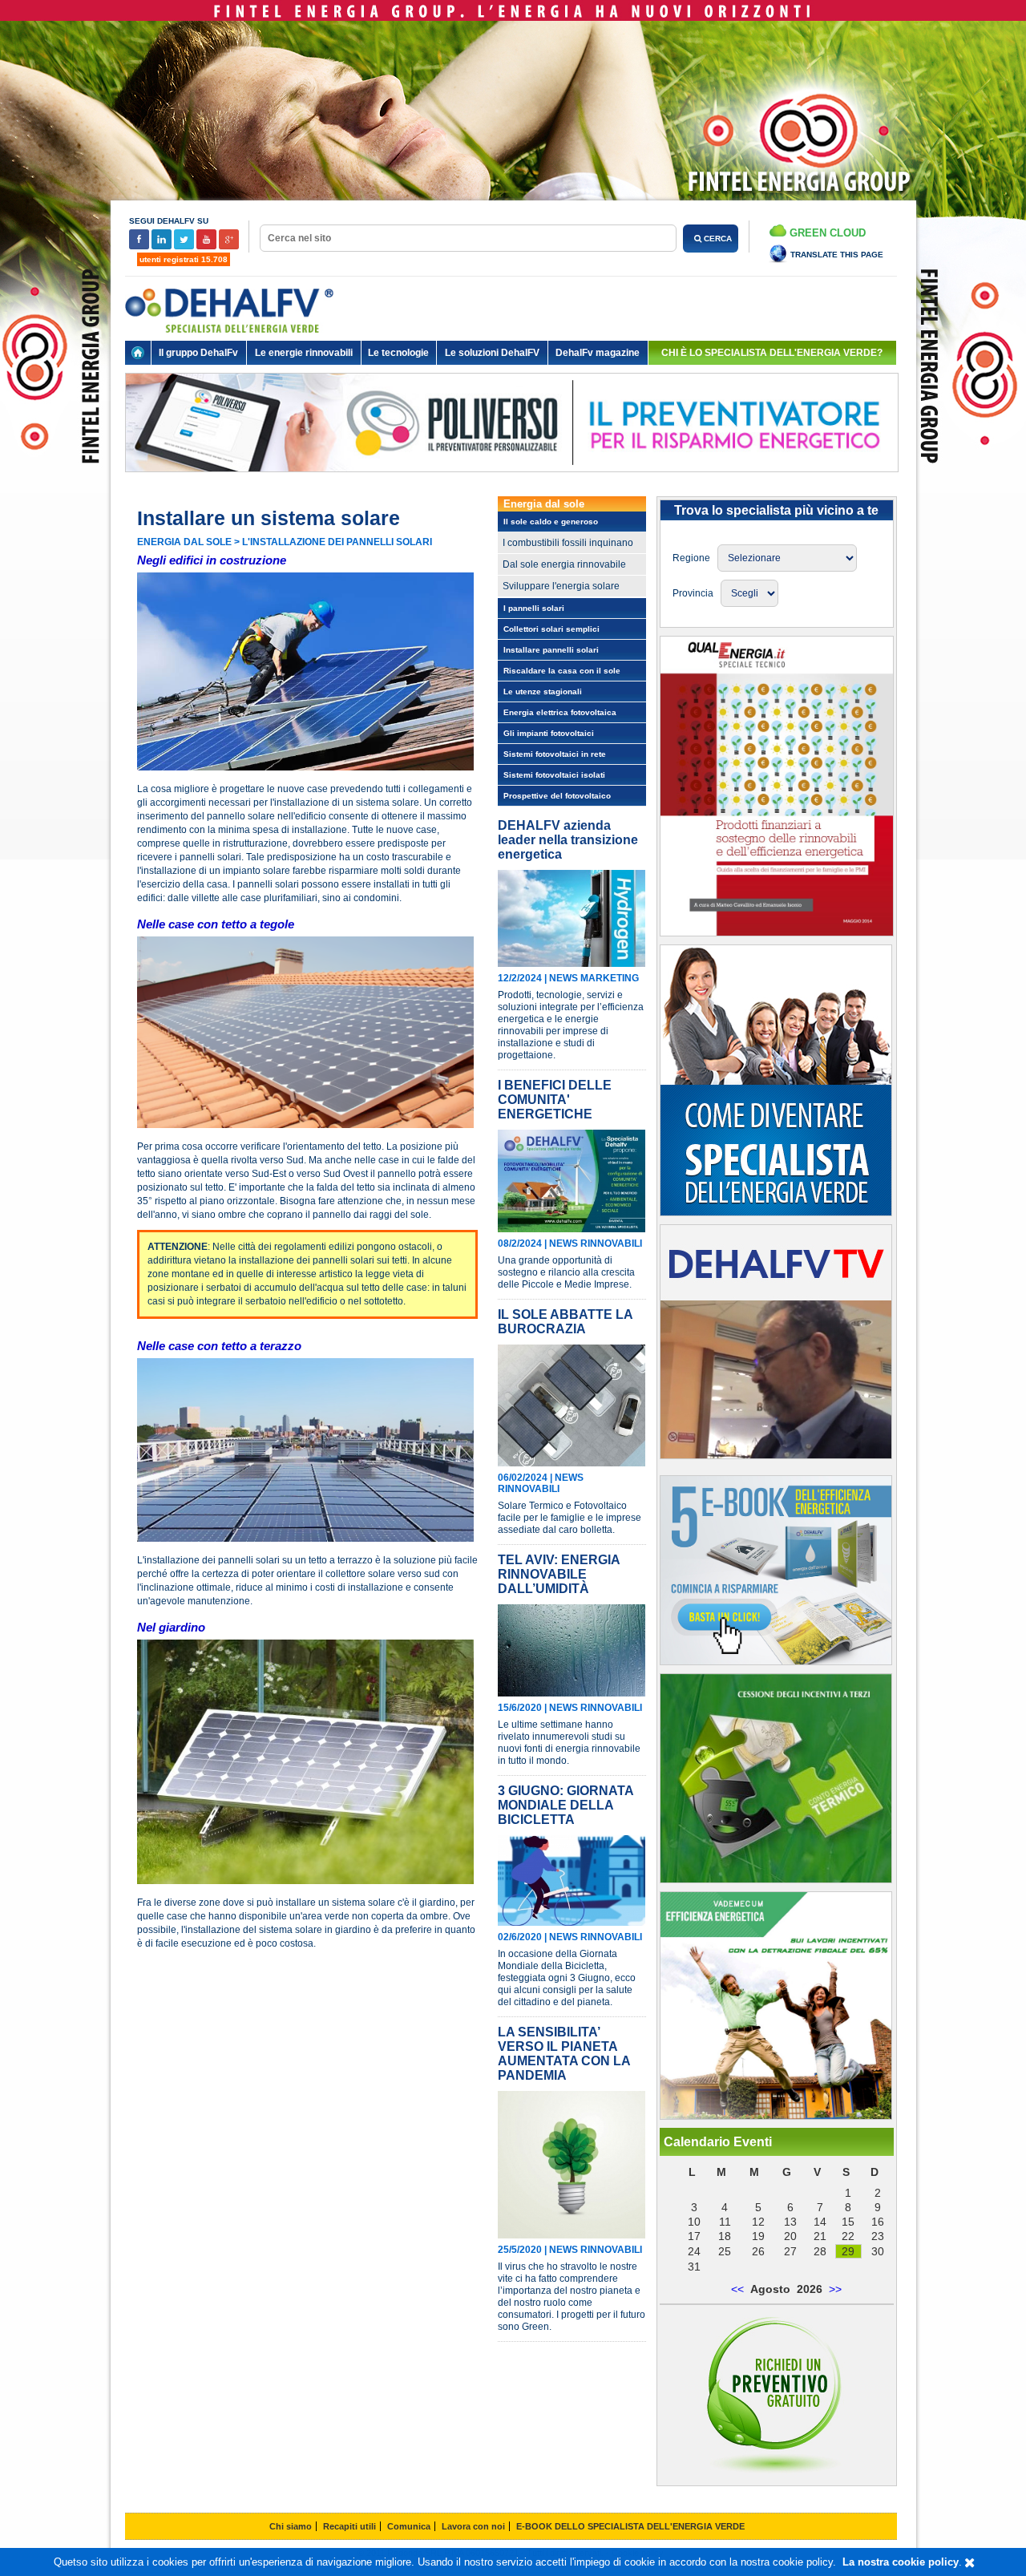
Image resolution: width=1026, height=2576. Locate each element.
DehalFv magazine (598, 353)
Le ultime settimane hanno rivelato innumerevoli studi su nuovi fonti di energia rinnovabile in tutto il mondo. (569, 1743)
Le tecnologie (398, 353)
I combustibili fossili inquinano (568, 543)
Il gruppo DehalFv (198, 353)
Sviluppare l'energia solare (561, 586)
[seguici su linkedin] (163, 247)
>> (835, 2289)
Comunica (409, 2526)
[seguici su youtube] (208, 247)
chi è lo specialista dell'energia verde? (772, 353)
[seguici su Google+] (229, 247)
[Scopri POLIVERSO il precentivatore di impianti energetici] (512, 484)
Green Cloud (826, 233)
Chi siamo (291, 2526)
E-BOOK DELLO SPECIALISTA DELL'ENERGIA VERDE (630, 2526)
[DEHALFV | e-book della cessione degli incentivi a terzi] (776, 1879)
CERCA (717, 239)
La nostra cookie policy (901, 2562)
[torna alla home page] (138, 353)
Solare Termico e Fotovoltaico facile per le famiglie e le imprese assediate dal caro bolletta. (570, 1518)
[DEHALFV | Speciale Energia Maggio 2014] (777, 932)
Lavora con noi (473, 2526)
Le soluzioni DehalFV (492, 353)
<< (737, 2289)
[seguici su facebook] (140, 247)
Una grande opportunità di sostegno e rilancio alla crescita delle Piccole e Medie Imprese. (566, 1272)
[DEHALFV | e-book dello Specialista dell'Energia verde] (776, 1661)
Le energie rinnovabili (304, 353)
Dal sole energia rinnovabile (564, 564)
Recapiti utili (349, 2526)
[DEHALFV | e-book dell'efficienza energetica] (776, 2116)
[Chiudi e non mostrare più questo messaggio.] (969, 2563)
